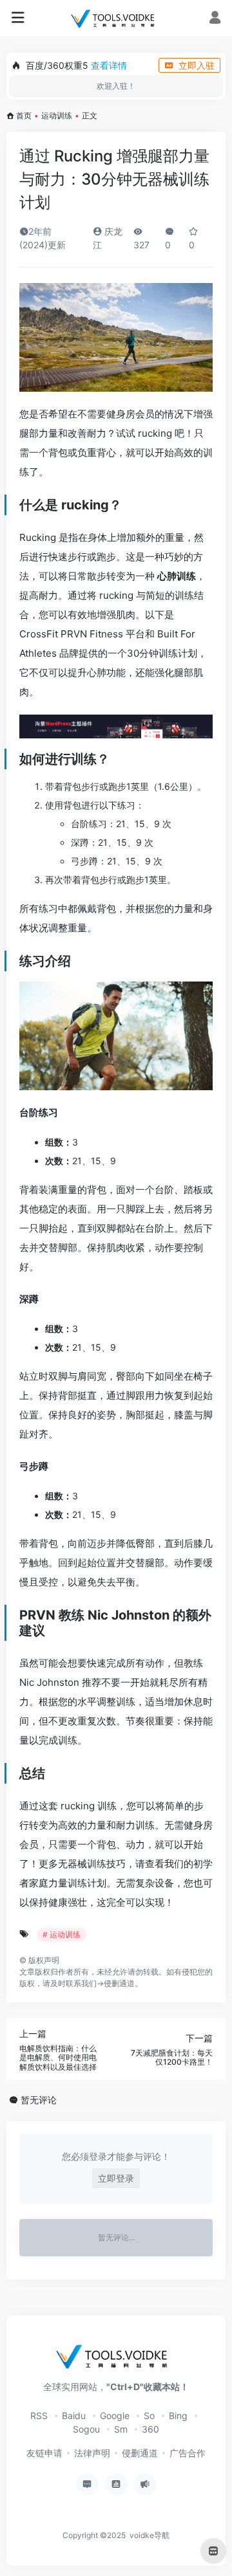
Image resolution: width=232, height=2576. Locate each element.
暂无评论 (39, 2100)
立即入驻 (197, 65)
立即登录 (116, 2178)
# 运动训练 (62, 1934)
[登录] (215, 19)
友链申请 (44, 2453)
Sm (121, 2429)
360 (150, 2429)
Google (115, 2416)
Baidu (74, 2416)
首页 (24, 115)
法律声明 (92, 2453)
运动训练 (57, 115)
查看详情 (109, 65)
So (149, 2416)
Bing (178, 2416)
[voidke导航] (116, 18)
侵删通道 (119, 1983)
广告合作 (188, 2453)
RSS (39, 2416)
